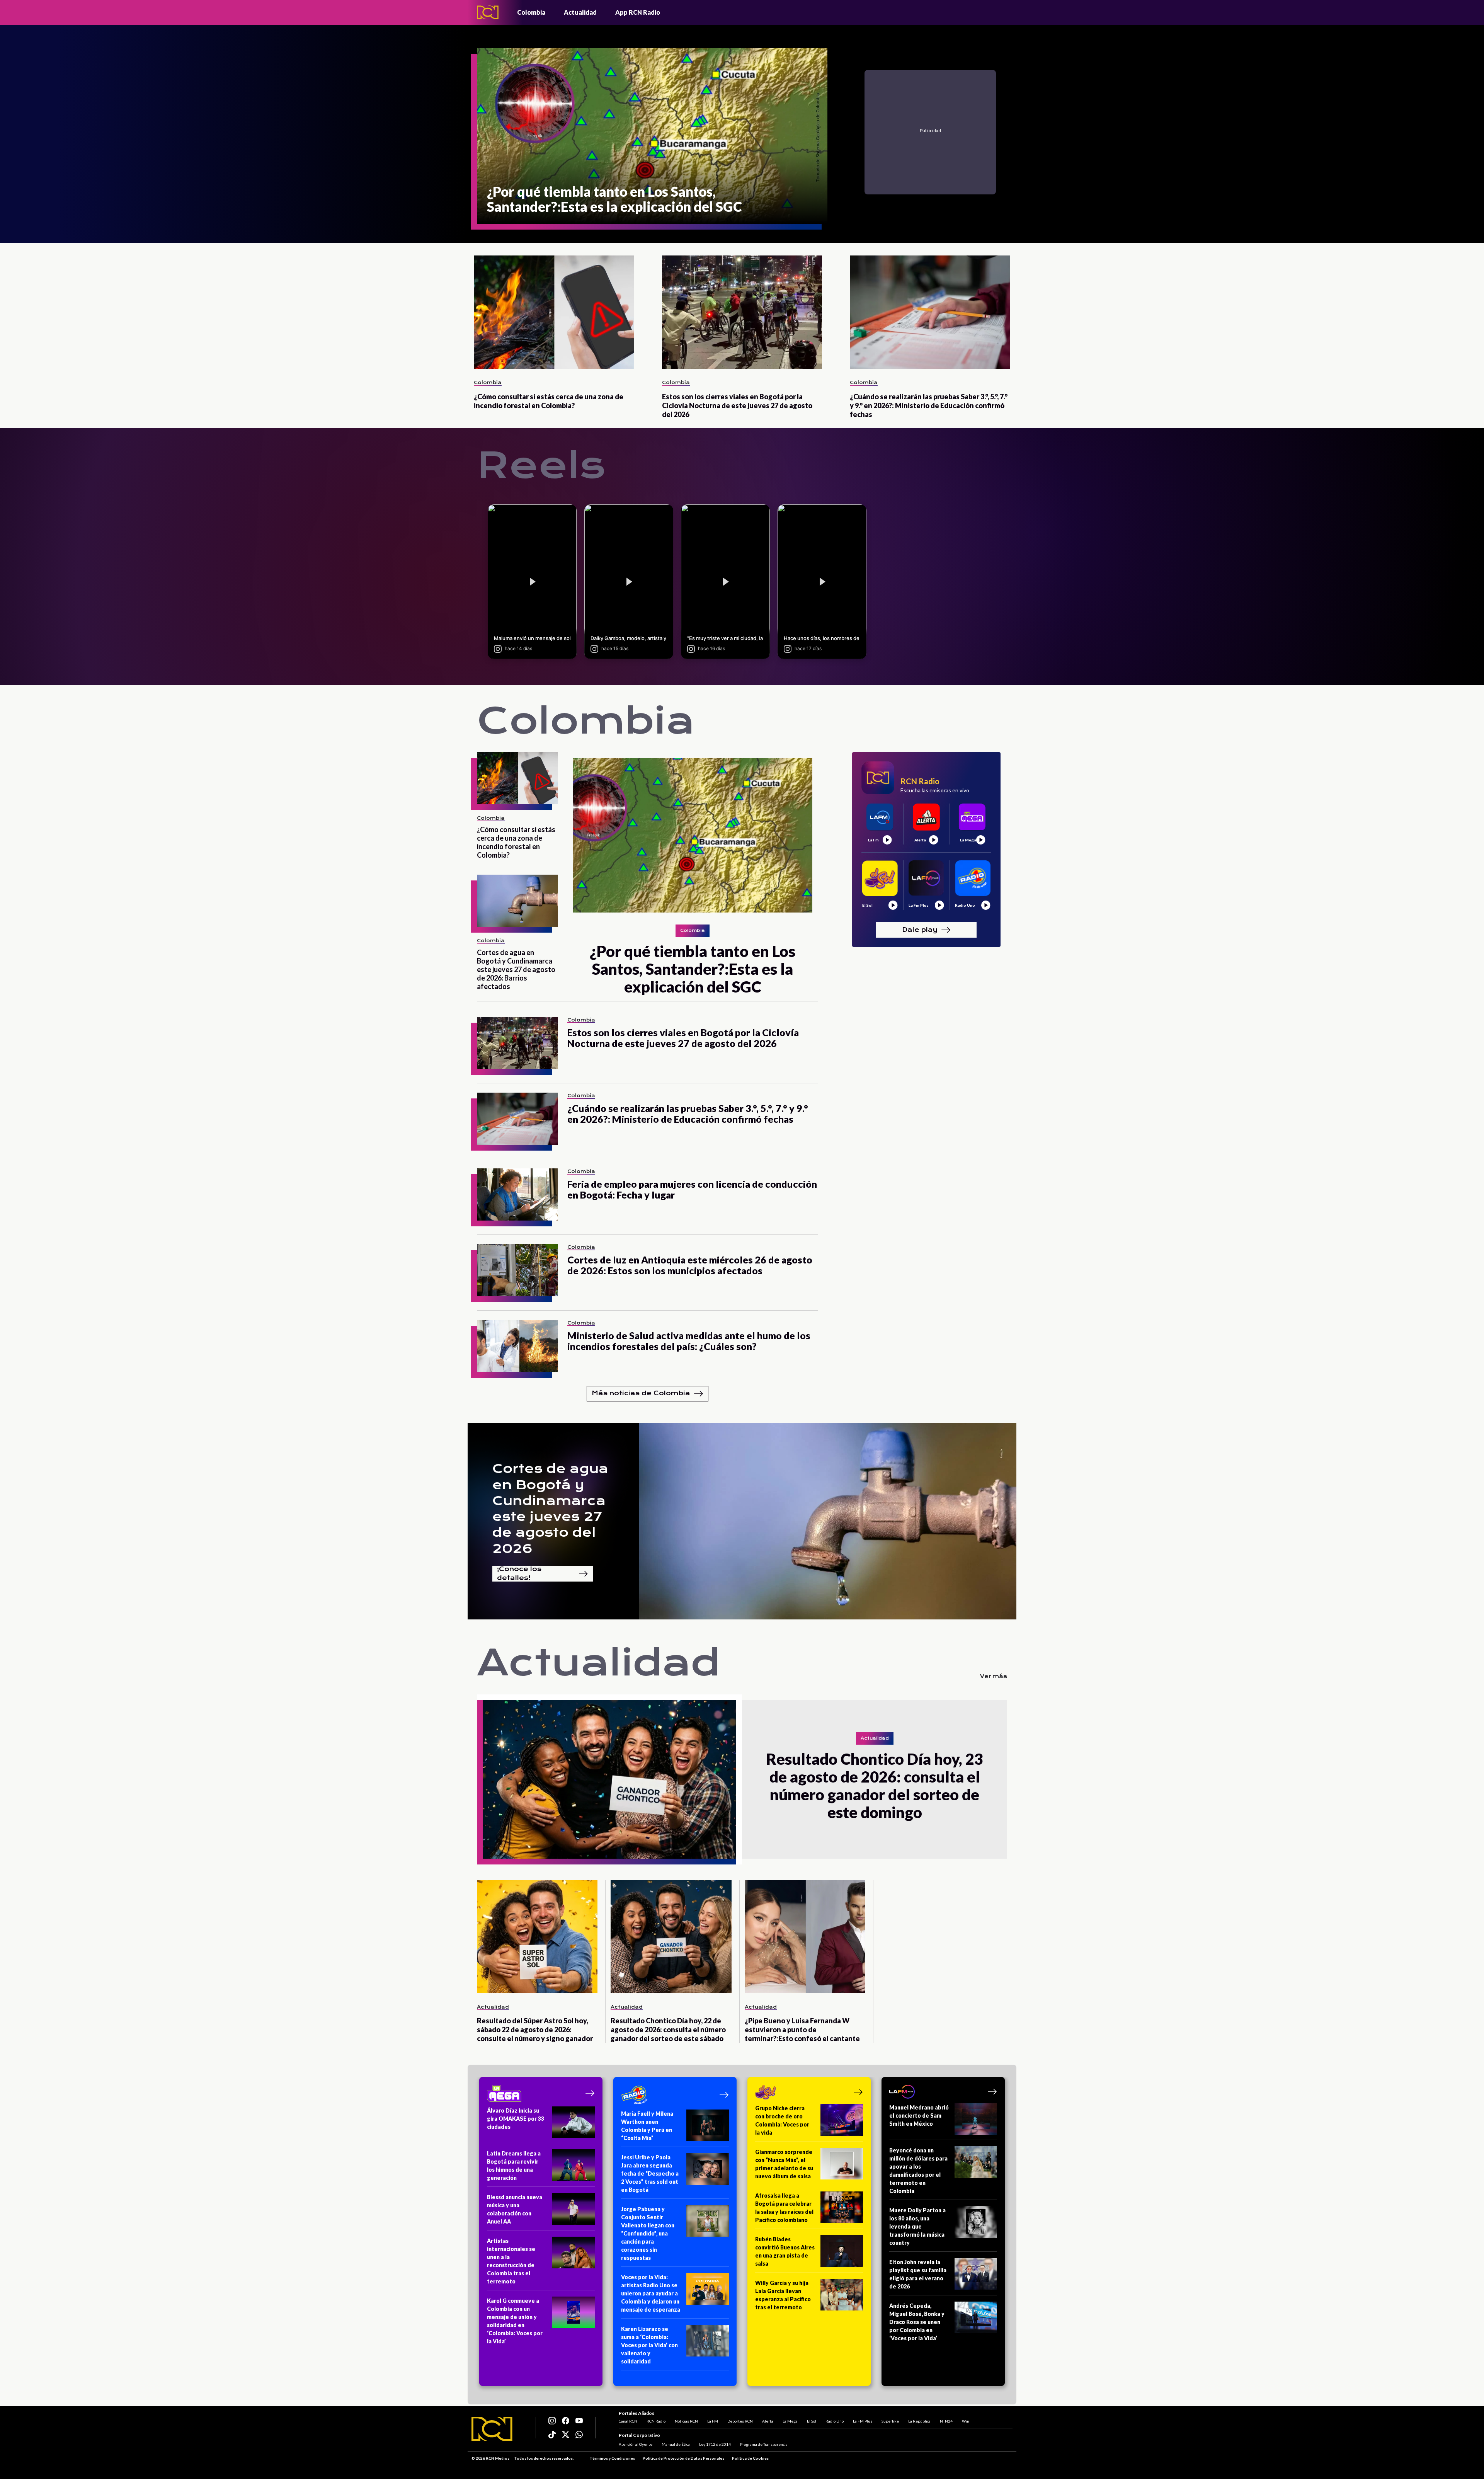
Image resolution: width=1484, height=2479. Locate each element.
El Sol (812, 2421)
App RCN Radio (638, 12)
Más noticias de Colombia (641, 1393)
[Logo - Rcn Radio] (488, 12)
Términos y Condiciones (612, 2458)
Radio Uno (835, 2421)
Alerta (768, 2421)
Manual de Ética (676, 2444)
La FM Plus (863, 2421)
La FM (713, 2421)
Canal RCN (628, 2421)
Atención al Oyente (636, 2444)
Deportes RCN (740, 2421)
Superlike (890, 2421)
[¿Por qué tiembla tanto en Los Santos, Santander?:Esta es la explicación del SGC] (693, 835)
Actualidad (580, 12)
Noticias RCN (686, 2421)
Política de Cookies (750, 2458)
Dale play (920, 929)
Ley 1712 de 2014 (715, 2444)
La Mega (790, 2421)
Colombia (531, 12)
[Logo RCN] (492, 2429)
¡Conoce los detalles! (519, 1574)
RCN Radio (656, 2421)
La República (919, 2421)
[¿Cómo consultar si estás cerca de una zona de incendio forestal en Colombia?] (554, 312)
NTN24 (946, 2421)
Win (966, 2421)
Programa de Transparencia (764, 2444)
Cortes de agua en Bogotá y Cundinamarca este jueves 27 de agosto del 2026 (550, 1509)
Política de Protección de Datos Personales (683, 2458)
